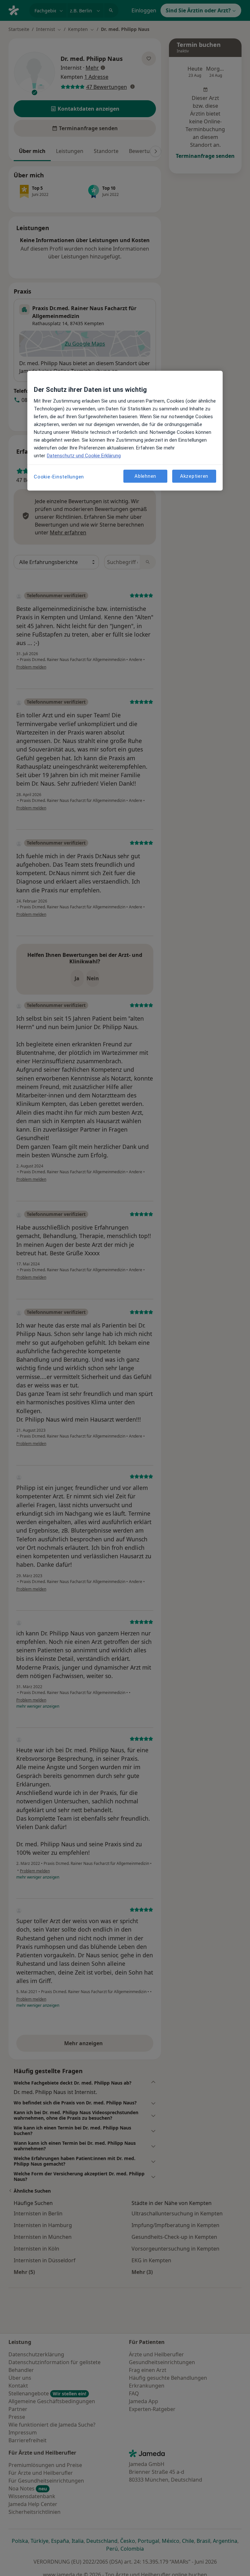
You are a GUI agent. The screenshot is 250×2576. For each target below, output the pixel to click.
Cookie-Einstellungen (59, 477)
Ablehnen (145, 476)
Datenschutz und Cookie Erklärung (84, 456)
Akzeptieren (194, 476)
